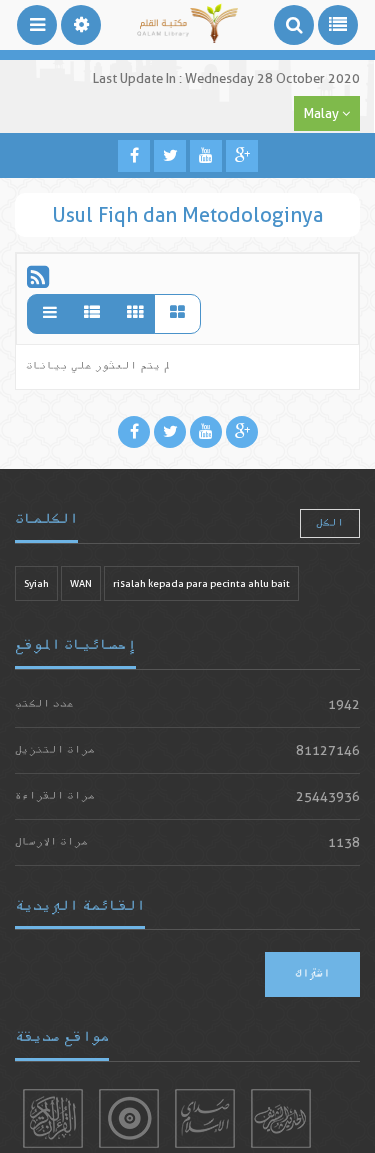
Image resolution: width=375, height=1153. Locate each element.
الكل (330, 523)
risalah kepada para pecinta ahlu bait (201, 583)
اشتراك (312, 974)
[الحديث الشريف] (281, 1118)
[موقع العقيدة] (129, 1118)
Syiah (36, 583)
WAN (81, 583)
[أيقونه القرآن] (53, 1118)
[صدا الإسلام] (205, 1118)
